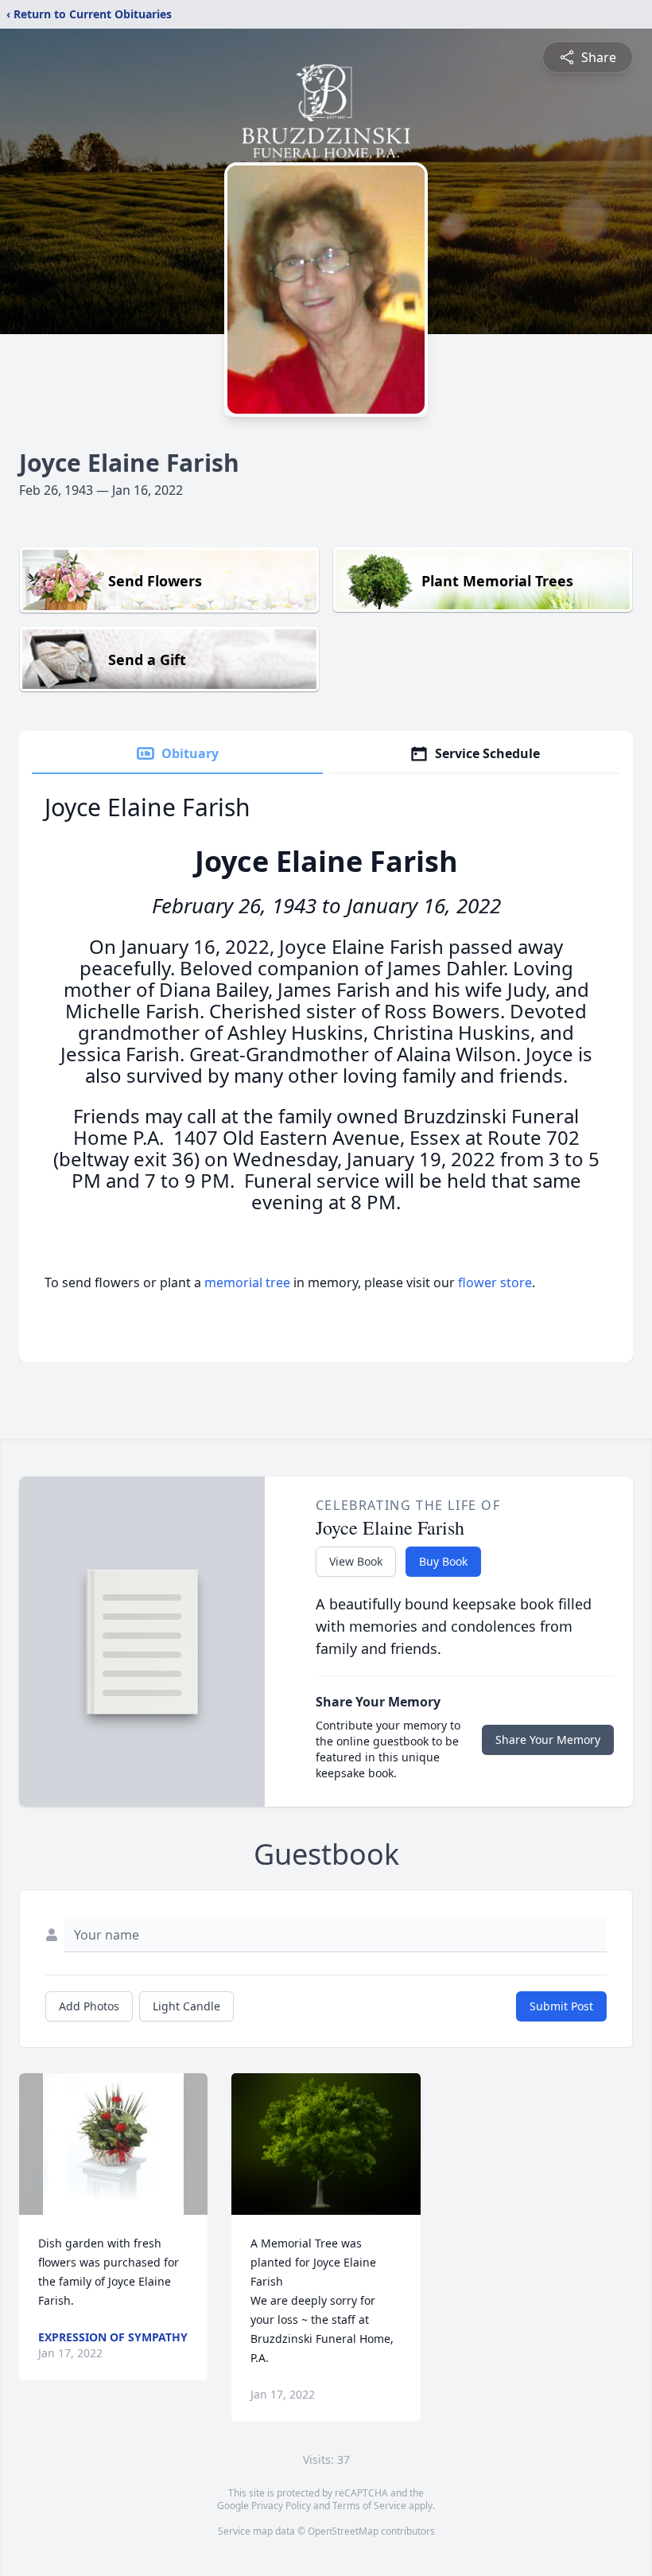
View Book (356, 1561)
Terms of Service (369, 2506)
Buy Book (443, 1561)
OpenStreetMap (343, 2531)
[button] (113, 2144)
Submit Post (561, 2006)
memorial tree (247, 1282)
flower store (495, 1282)
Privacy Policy (281, 2506)
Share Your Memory (548, 1739)
